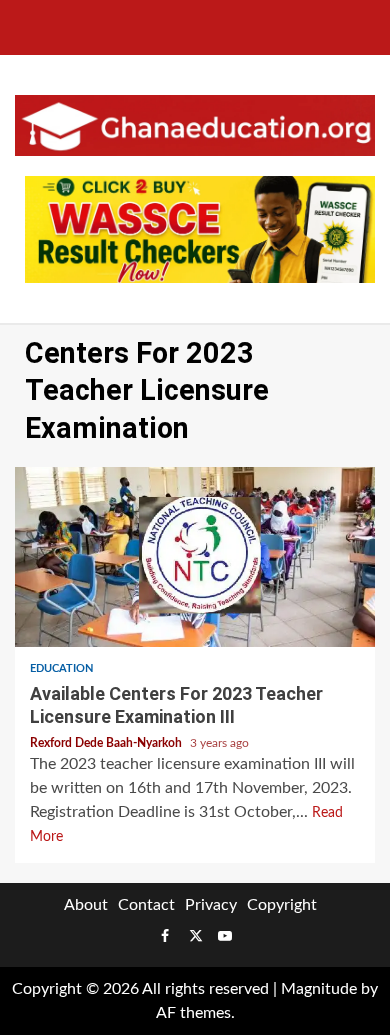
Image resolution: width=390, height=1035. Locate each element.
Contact (146, 905)
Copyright (282, 905)
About (86, 905)
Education (61, 668)
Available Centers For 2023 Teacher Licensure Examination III (195, 557)
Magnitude (319, 989)
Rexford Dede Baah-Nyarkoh (107, 743)
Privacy (211, 905)
